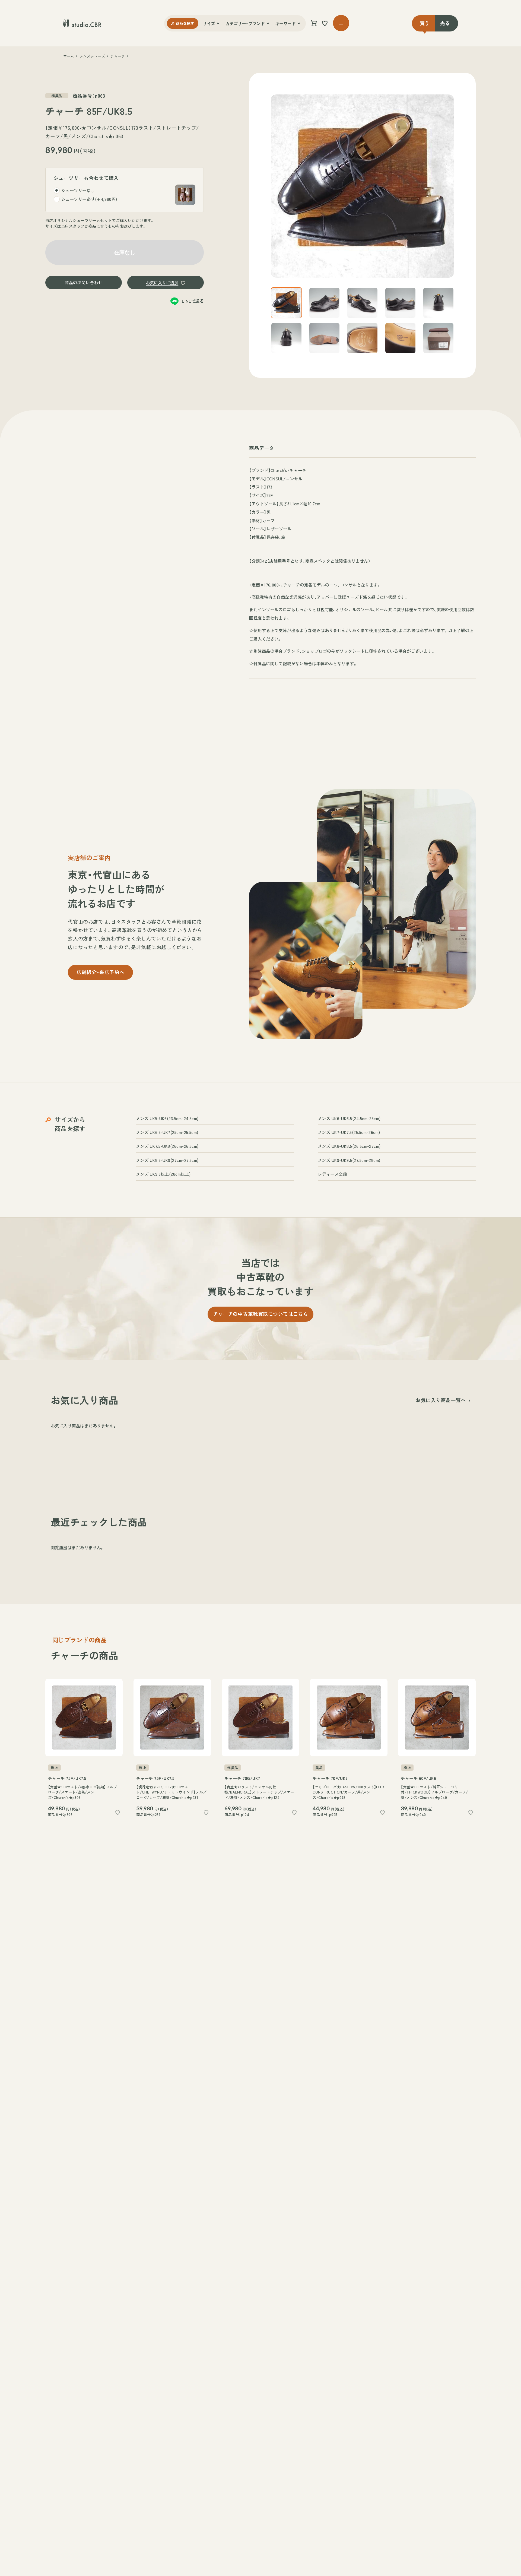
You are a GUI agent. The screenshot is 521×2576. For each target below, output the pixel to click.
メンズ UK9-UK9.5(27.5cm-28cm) (349, 1160)
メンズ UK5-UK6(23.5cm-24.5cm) (167, 1118)
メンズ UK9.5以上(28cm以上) (163, 1174)
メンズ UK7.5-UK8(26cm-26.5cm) (167, 1146)
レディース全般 (332, 1174)
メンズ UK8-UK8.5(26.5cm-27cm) (349, 1146)
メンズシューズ (92, 56)
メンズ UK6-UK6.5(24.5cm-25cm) (349, 1118)
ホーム (69, 56)
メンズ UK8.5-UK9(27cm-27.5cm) (167, 1160)
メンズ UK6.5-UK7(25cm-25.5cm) (167, 1132)
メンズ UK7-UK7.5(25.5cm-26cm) (349, 1132)
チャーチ (118, 56)
